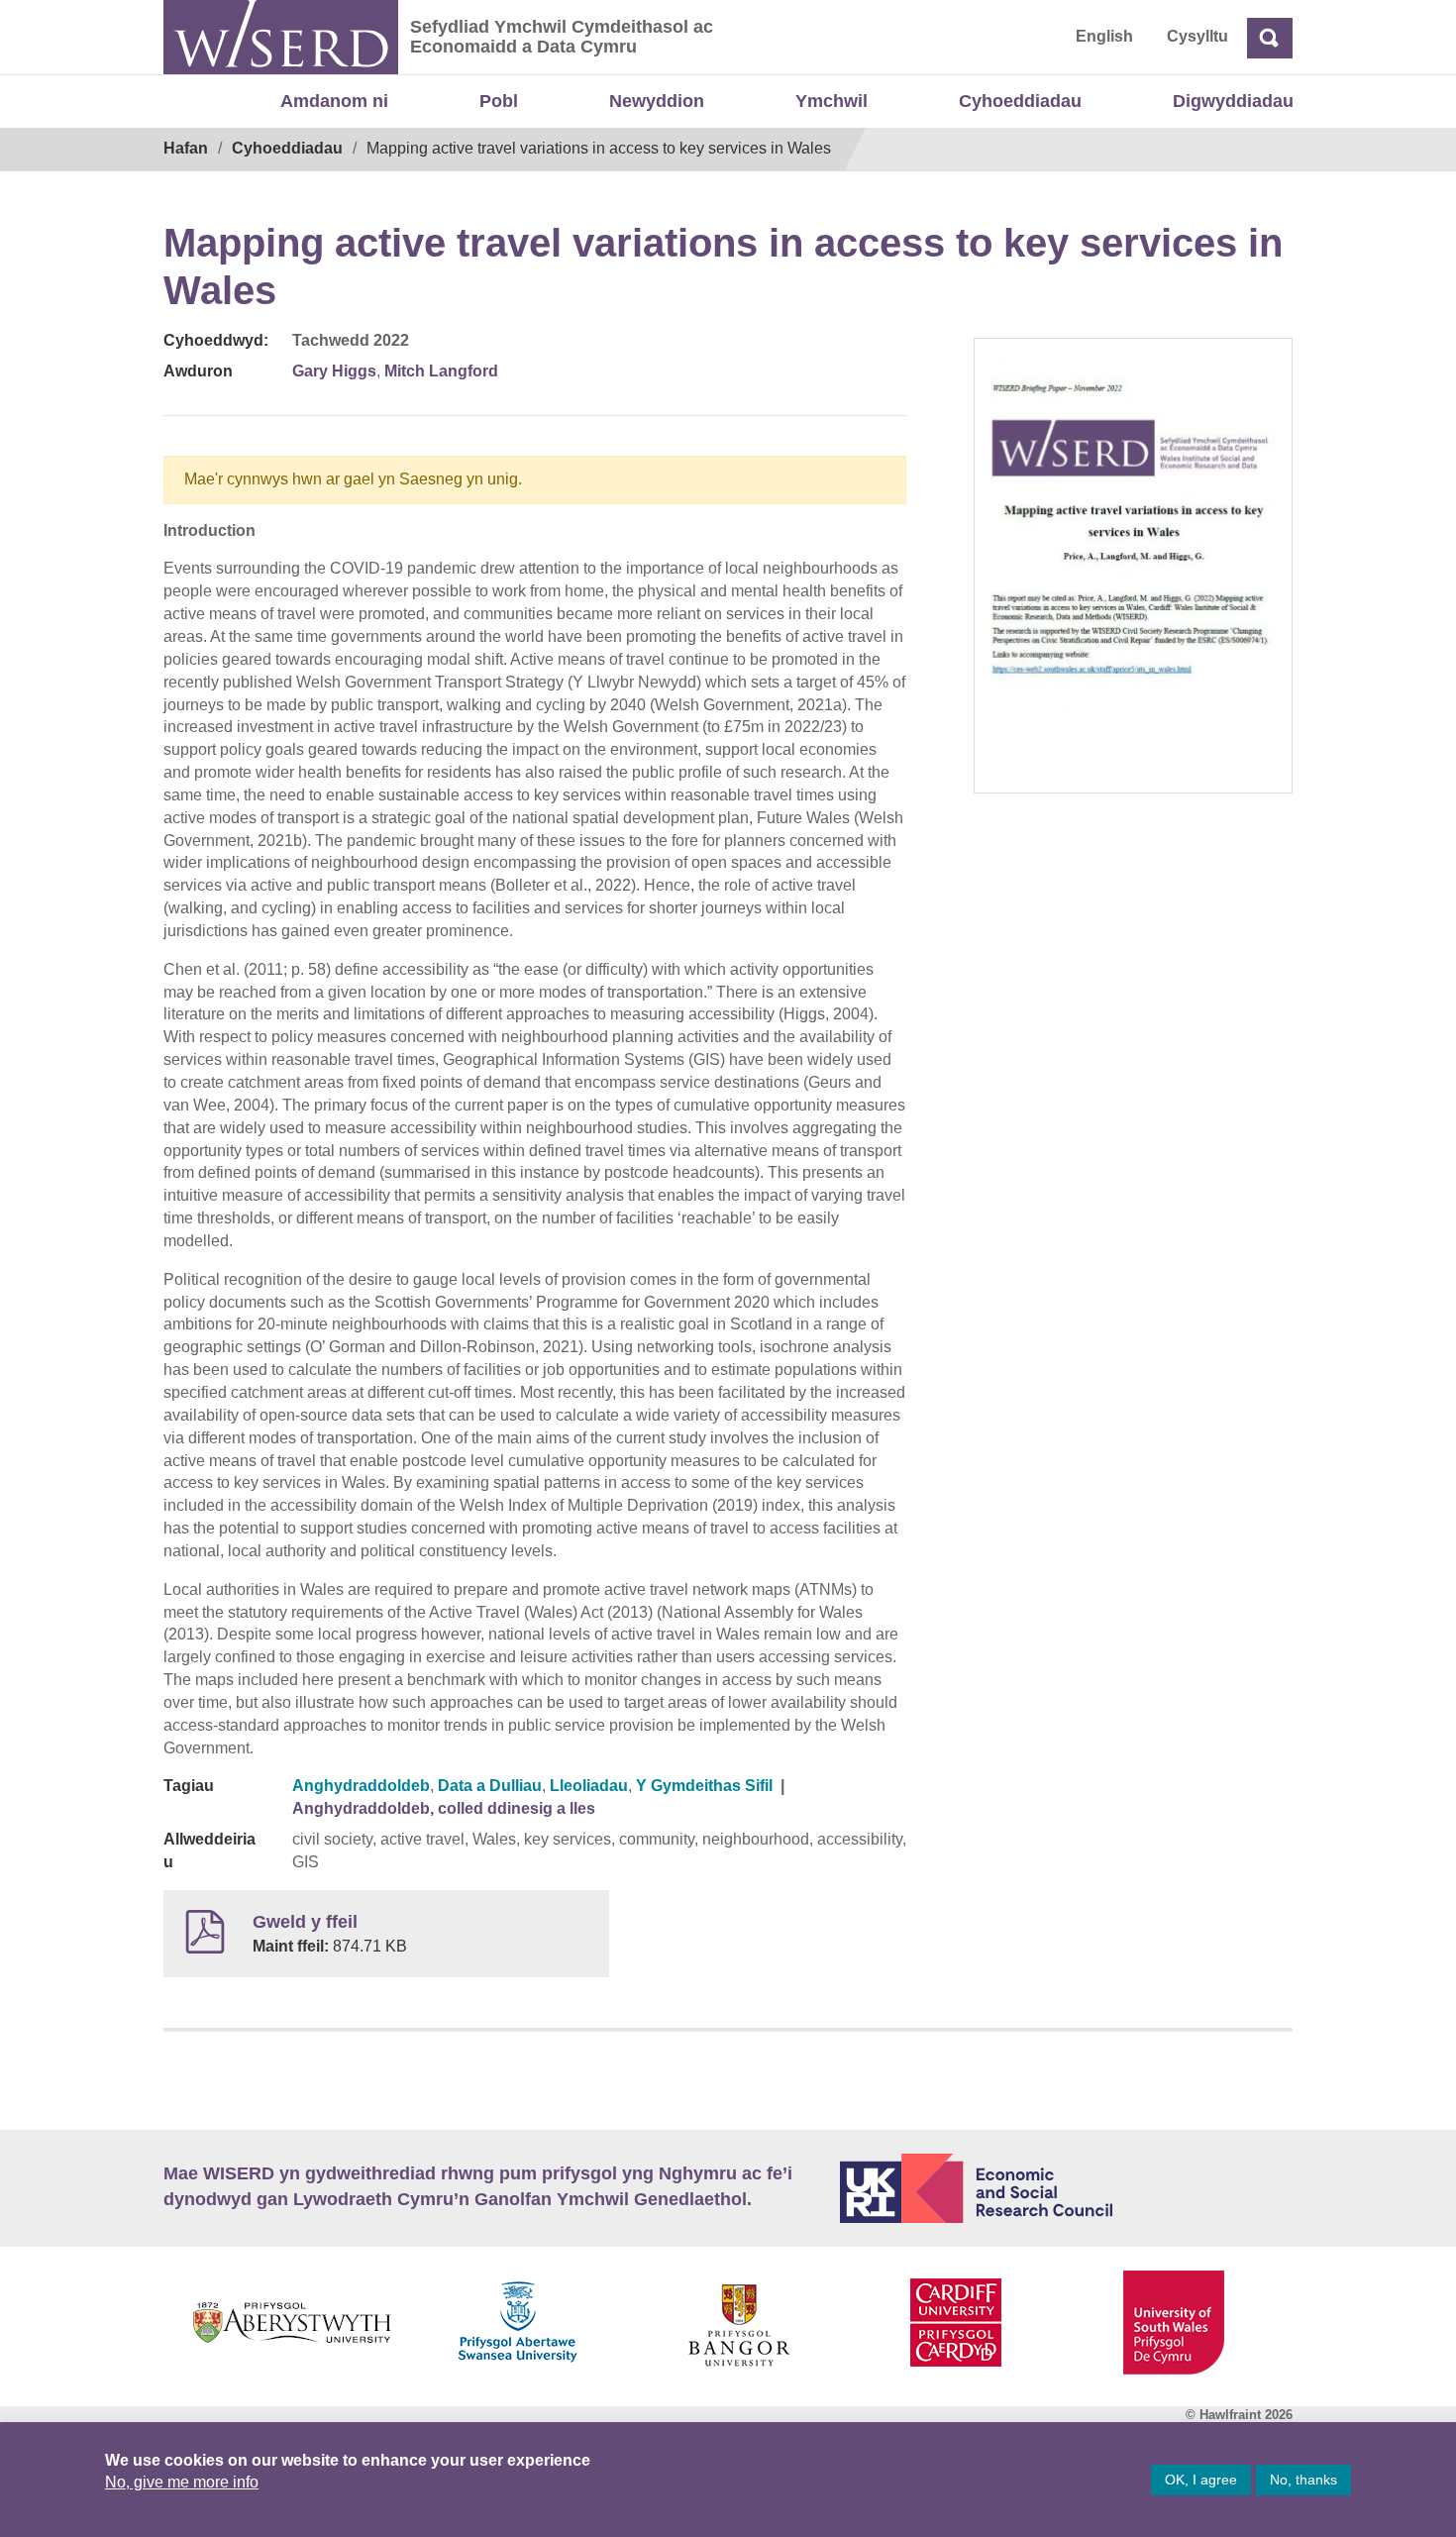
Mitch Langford (441, 371)
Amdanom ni (334, 101)
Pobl (499, 101)
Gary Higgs (334, 371)
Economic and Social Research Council (1067, 2188)
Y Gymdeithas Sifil (704, 1786)
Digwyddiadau (1233, 101)
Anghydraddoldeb (361, 1786)
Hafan (186, 148)
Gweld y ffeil (305, 1922)
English (1104, 36)
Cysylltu (1197, 36)
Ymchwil (832, 101)
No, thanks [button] (1303, 2480)
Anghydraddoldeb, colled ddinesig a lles (444, 1808)
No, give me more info (182, 2482)
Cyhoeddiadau (1020, 101)
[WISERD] (281, 37)
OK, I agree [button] (1201, 2480)
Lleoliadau (589, 1786)
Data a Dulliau (490, 1786)
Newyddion (657, 101)
